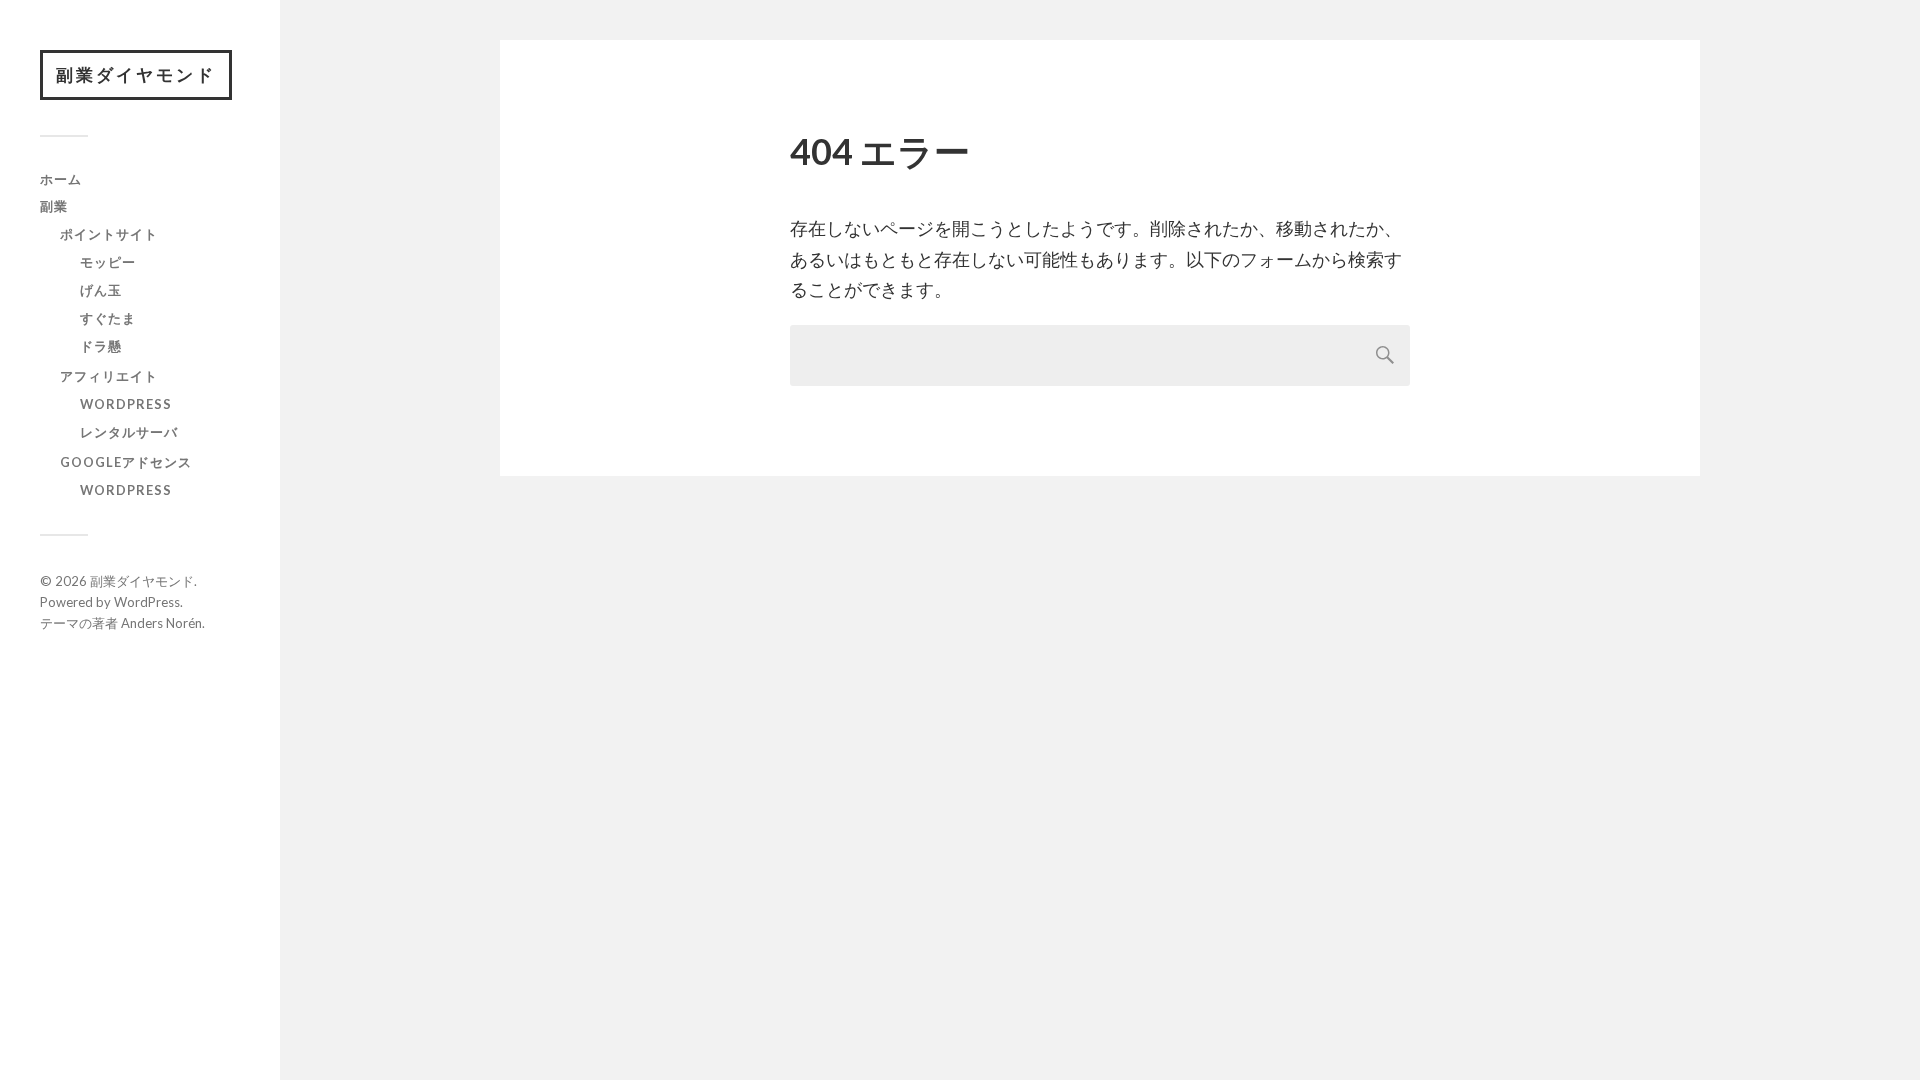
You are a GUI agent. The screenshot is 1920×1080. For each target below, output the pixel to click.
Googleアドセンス (126, 462)
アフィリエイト (109, 376)
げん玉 (101, 290)
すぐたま (108, 318)
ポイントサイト (109, 234)
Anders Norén (161, 623)
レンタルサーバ (129, 432)
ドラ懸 (101, 346)
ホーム (61, 179)
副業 (54, 206)
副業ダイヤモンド (136, 74)
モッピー (108, 262)
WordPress (126, 404)
